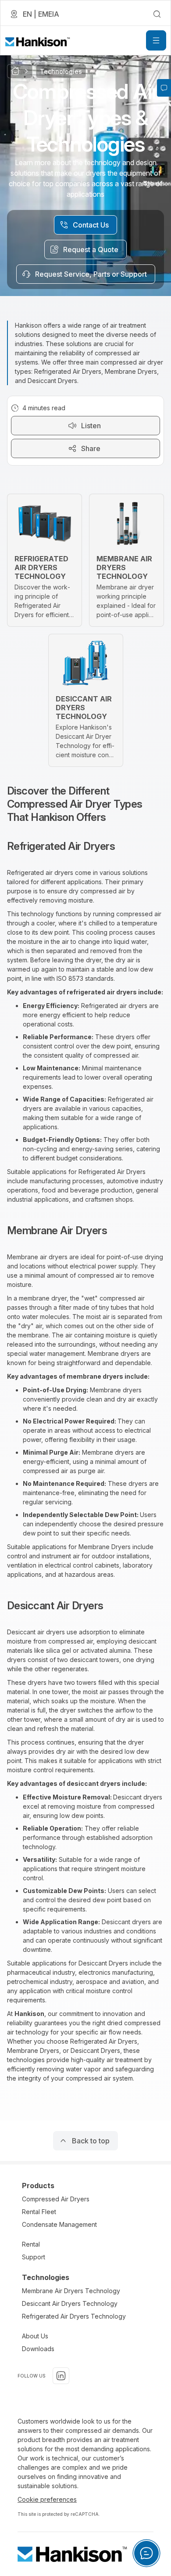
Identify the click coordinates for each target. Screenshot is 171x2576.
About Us (35, 2336)
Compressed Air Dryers (56, 2199)
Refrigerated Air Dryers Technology (74, 2316)
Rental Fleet (39, 2212)
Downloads (38, 2349)
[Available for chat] (146, 2553)
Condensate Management (59, 2224)
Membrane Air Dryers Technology (71, 2291)
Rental (31, 2244)
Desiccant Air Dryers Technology (70, 2303)
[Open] (156, 40)
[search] (157, 14)
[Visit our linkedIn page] (61, 2376)
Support (34, 2257)
